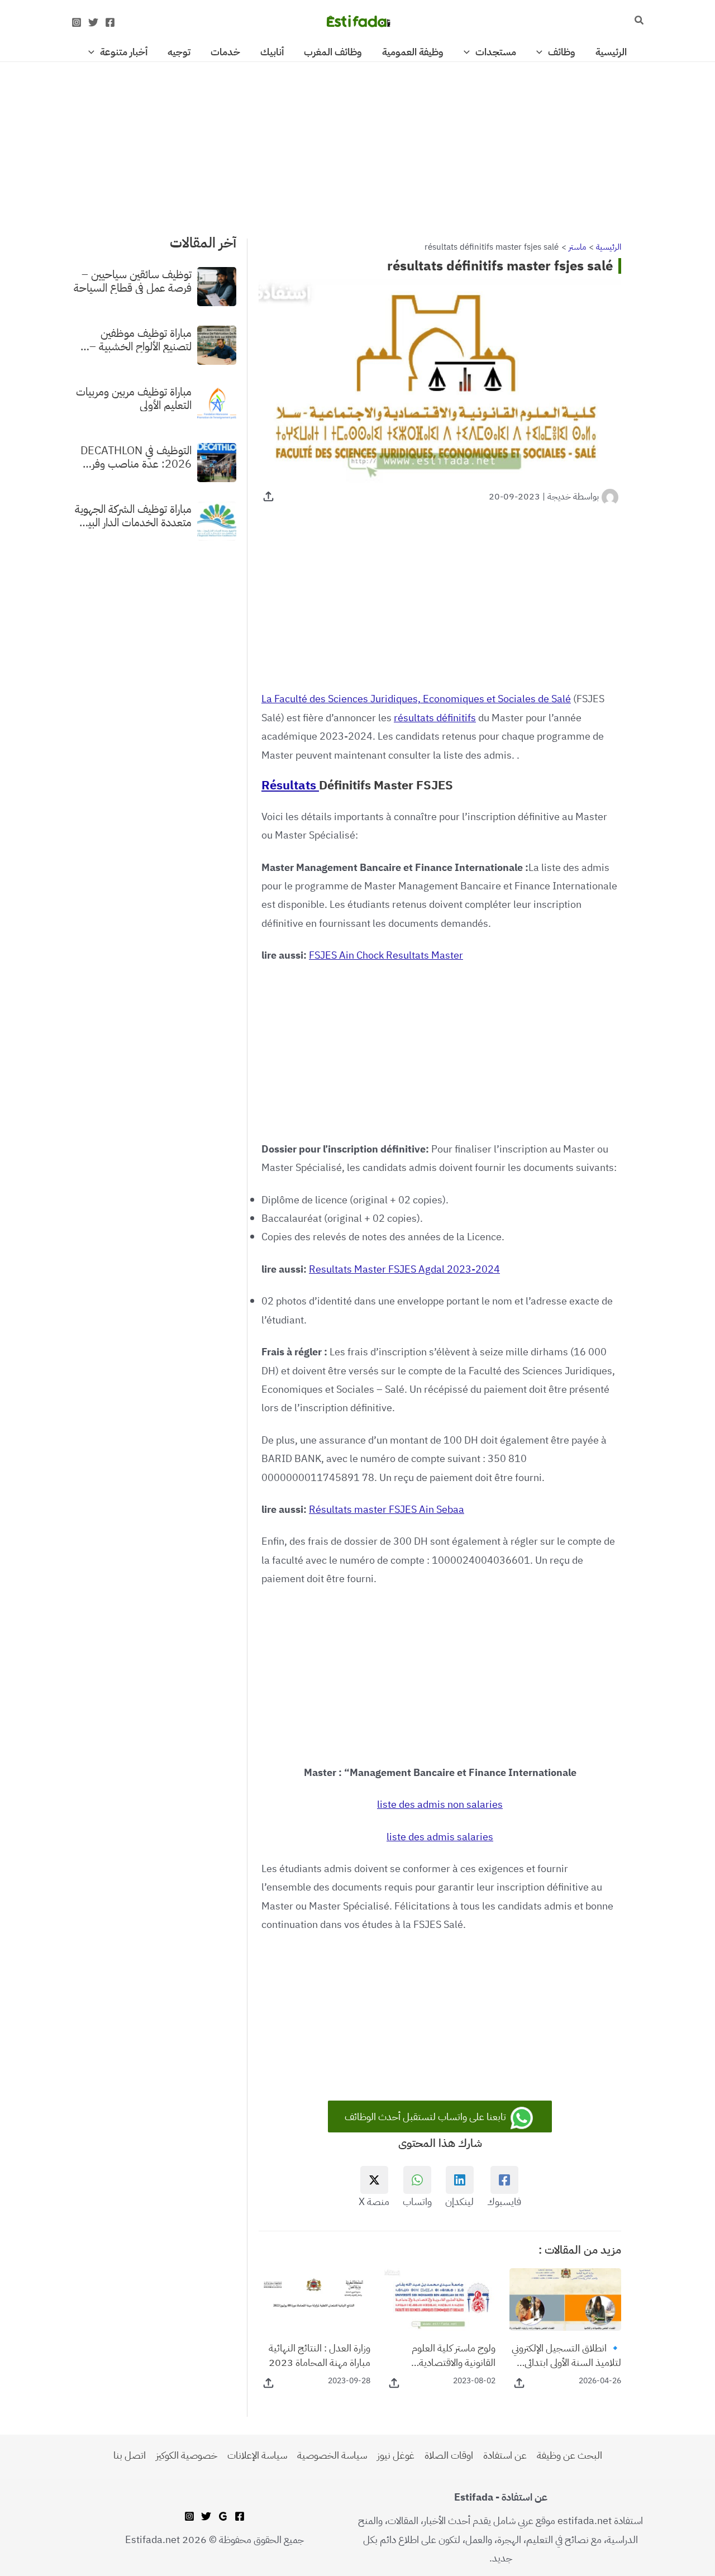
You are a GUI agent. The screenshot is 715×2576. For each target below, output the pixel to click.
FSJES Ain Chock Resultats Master (386, 955)
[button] (638, 21)
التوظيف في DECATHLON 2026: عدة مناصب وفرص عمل (135, 456)
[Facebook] (110, 22)
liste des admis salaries (440, 1837)
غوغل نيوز (396, 2455)
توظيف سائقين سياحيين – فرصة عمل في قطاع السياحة (133, 280)
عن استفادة (505, 2455)
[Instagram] (77, 22)
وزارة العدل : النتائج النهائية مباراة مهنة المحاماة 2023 (320, 2355)
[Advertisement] (357, 145)
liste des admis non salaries (440, 1804)
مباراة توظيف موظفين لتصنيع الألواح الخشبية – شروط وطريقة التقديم (140, 339)
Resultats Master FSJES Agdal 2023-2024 (404, 1269)
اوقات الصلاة (449, 2455)
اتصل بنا (130, 2455)
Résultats (290, 785)
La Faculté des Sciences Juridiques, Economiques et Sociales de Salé (416, 699)
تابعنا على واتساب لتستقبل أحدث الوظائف (426, 2116)
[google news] (223, 2516)
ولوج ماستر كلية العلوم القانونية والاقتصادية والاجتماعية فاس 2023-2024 (449, 2355)
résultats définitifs (435, 718)
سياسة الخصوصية (332, 2455)
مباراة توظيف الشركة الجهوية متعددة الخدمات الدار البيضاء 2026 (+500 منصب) (132, 515)
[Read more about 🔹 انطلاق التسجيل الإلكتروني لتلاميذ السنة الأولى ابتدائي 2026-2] (565, 2299)
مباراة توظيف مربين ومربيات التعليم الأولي (134, 398)
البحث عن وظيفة (569, 2455)
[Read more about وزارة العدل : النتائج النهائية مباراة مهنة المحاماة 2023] (314, 2299)
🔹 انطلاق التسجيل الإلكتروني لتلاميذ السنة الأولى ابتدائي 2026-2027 (566, 2355)
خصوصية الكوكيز (187, 2455)
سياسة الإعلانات (257, 2455)
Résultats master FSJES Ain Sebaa (387, 1509)
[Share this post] (268, 496)
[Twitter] (93, 22)
